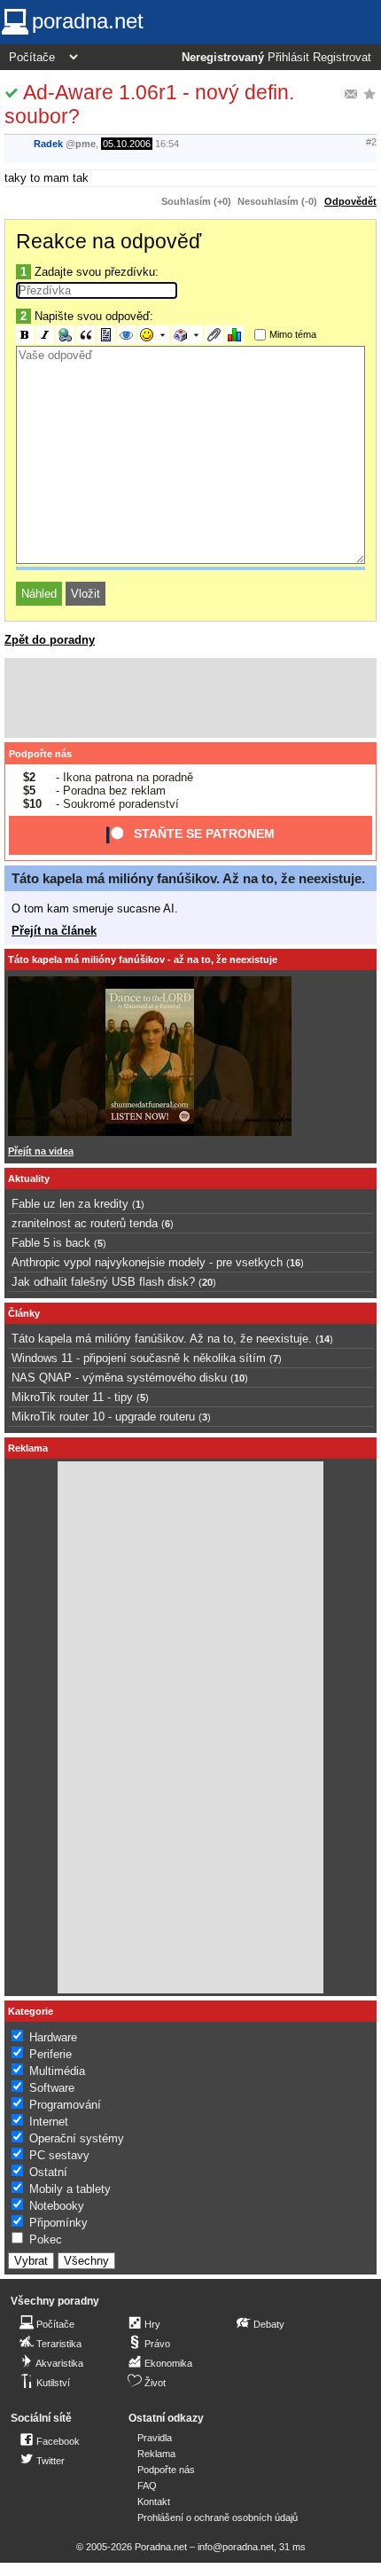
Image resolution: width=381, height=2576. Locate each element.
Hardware (53, 2037)
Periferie (51, 2054)
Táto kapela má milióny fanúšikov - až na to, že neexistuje (143, 959)
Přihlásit (288, 58)
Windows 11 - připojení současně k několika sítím (139, 1358)
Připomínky (58, 2223)
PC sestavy (59, 2155)
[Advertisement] (190, 698)
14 (324, 1339)
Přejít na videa (41, 1151)
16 (295, 1263)
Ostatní (48, 2172)
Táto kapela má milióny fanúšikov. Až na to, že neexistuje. (188, 878)
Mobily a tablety (70, 2189)
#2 (371, 142)
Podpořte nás (40, 754)
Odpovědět (350, 201)
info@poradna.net (236, 2547)
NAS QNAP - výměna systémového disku (119, 1378)
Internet (49, 2122)
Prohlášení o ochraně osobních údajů (218, 2517)
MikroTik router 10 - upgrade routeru (103, 1417)
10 (239, 1378)
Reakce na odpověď (109, 241)
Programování (65, 2105)
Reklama (156, 2454)
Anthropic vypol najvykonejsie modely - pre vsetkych (147, 1262)
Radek (48, 144)
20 (207, 1282)
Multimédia (57, 2071)
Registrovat (342, 58)
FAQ (147, 2486)
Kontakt (154, 2502)
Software (52, 2088)
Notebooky (57, 2206)
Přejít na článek (54, 931)
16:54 (167, 144)
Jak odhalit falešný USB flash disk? (103, 1282)
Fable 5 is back (51, 1243)
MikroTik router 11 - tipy (72, 1397)
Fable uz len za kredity (70, 1204)
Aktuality (29, 1178)
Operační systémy (77, 2138)
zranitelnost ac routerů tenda (85, 1223)
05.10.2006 (127, 144)
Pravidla (155, 2438)
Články (24, 1313)
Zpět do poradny (50, 640)
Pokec (46, 2239)
